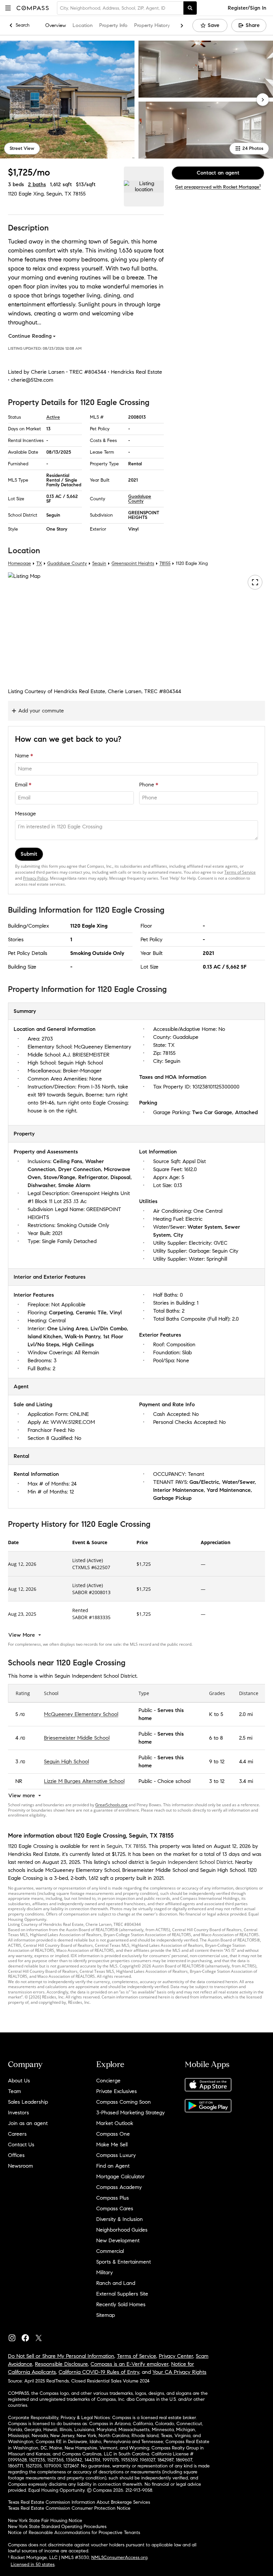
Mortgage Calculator (121, 2176)
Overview (56, 25)
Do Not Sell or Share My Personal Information (61, 2356)
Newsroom (20, 2166)
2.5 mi (246, 1738)
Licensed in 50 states (33, 2565)
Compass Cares (115, 2208)
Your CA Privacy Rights (179, 2372)
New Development (118, 2240)
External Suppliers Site (122, 2294)
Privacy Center (176, 2356)
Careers (17, 2134)
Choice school (174, 1781)
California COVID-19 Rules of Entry (99, 2372)
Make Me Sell (112, 2145)
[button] (8, 8)
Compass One (113, 2134)
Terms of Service (240, 872)
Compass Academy (119, 2187)
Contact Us (21, 2145)
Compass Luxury (116, 2155)
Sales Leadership (28, 2102)
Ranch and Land (116, 2283)
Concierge (108, 2081)
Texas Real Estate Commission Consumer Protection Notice (69, 2508)
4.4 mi (246, 1761)
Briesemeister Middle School (77, 1738)
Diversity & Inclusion (120, 2219)
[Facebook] (28, 2336)
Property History (152, 25)
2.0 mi (246, 1714)
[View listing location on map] (144, 187)
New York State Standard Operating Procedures (57, 2527)
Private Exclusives (117, 2091)
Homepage (19, 563)
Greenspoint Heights (133, 563)
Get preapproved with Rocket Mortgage (218, 187)
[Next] (263, 100)
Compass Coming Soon (124, 2102)
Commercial (110, 2251)
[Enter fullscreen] (255, 582)
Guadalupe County (140, 499)
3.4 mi (246, 1781)
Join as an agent (28, 2123)
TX (39, 563)
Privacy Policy (35, 878)
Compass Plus (113, 2198)
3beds (16, 184)
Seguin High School (66, 1761)
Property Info (113, 25)
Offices (16, 2155)
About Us (19, 2081)
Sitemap (106, 2315)
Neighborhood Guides (122, 2230)
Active (53, 417)
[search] (190, 8)
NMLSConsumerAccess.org (119, 2558)
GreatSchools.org (111, 1805)
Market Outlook (115, 2123)
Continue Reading (30, 336)
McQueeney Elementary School (81, 1714)
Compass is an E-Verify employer (130, 2364)
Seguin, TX (59, 194)
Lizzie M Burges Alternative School (84, 1781)
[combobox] (120, 8)
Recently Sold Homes (121, 2304)
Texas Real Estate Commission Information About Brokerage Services (79, 2502)
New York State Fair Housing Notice (45, 2521)
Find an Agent (113, 2166)
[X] (41, 2336)
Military (105, 2272)
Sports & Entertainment (124, 2262)
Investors (18, 2113)
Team (14, 2091)
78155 (79, 194)
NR (19, 1781)
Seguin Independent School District (191, 1862)
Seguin (99, 563)
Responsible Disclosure (61, 2364)
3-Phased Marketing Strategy (131, 2113)
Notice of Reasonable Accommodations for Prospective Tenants (74, 2533)
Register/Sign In (247, 8)
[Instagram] (15, 2336)
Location (83, 25)
